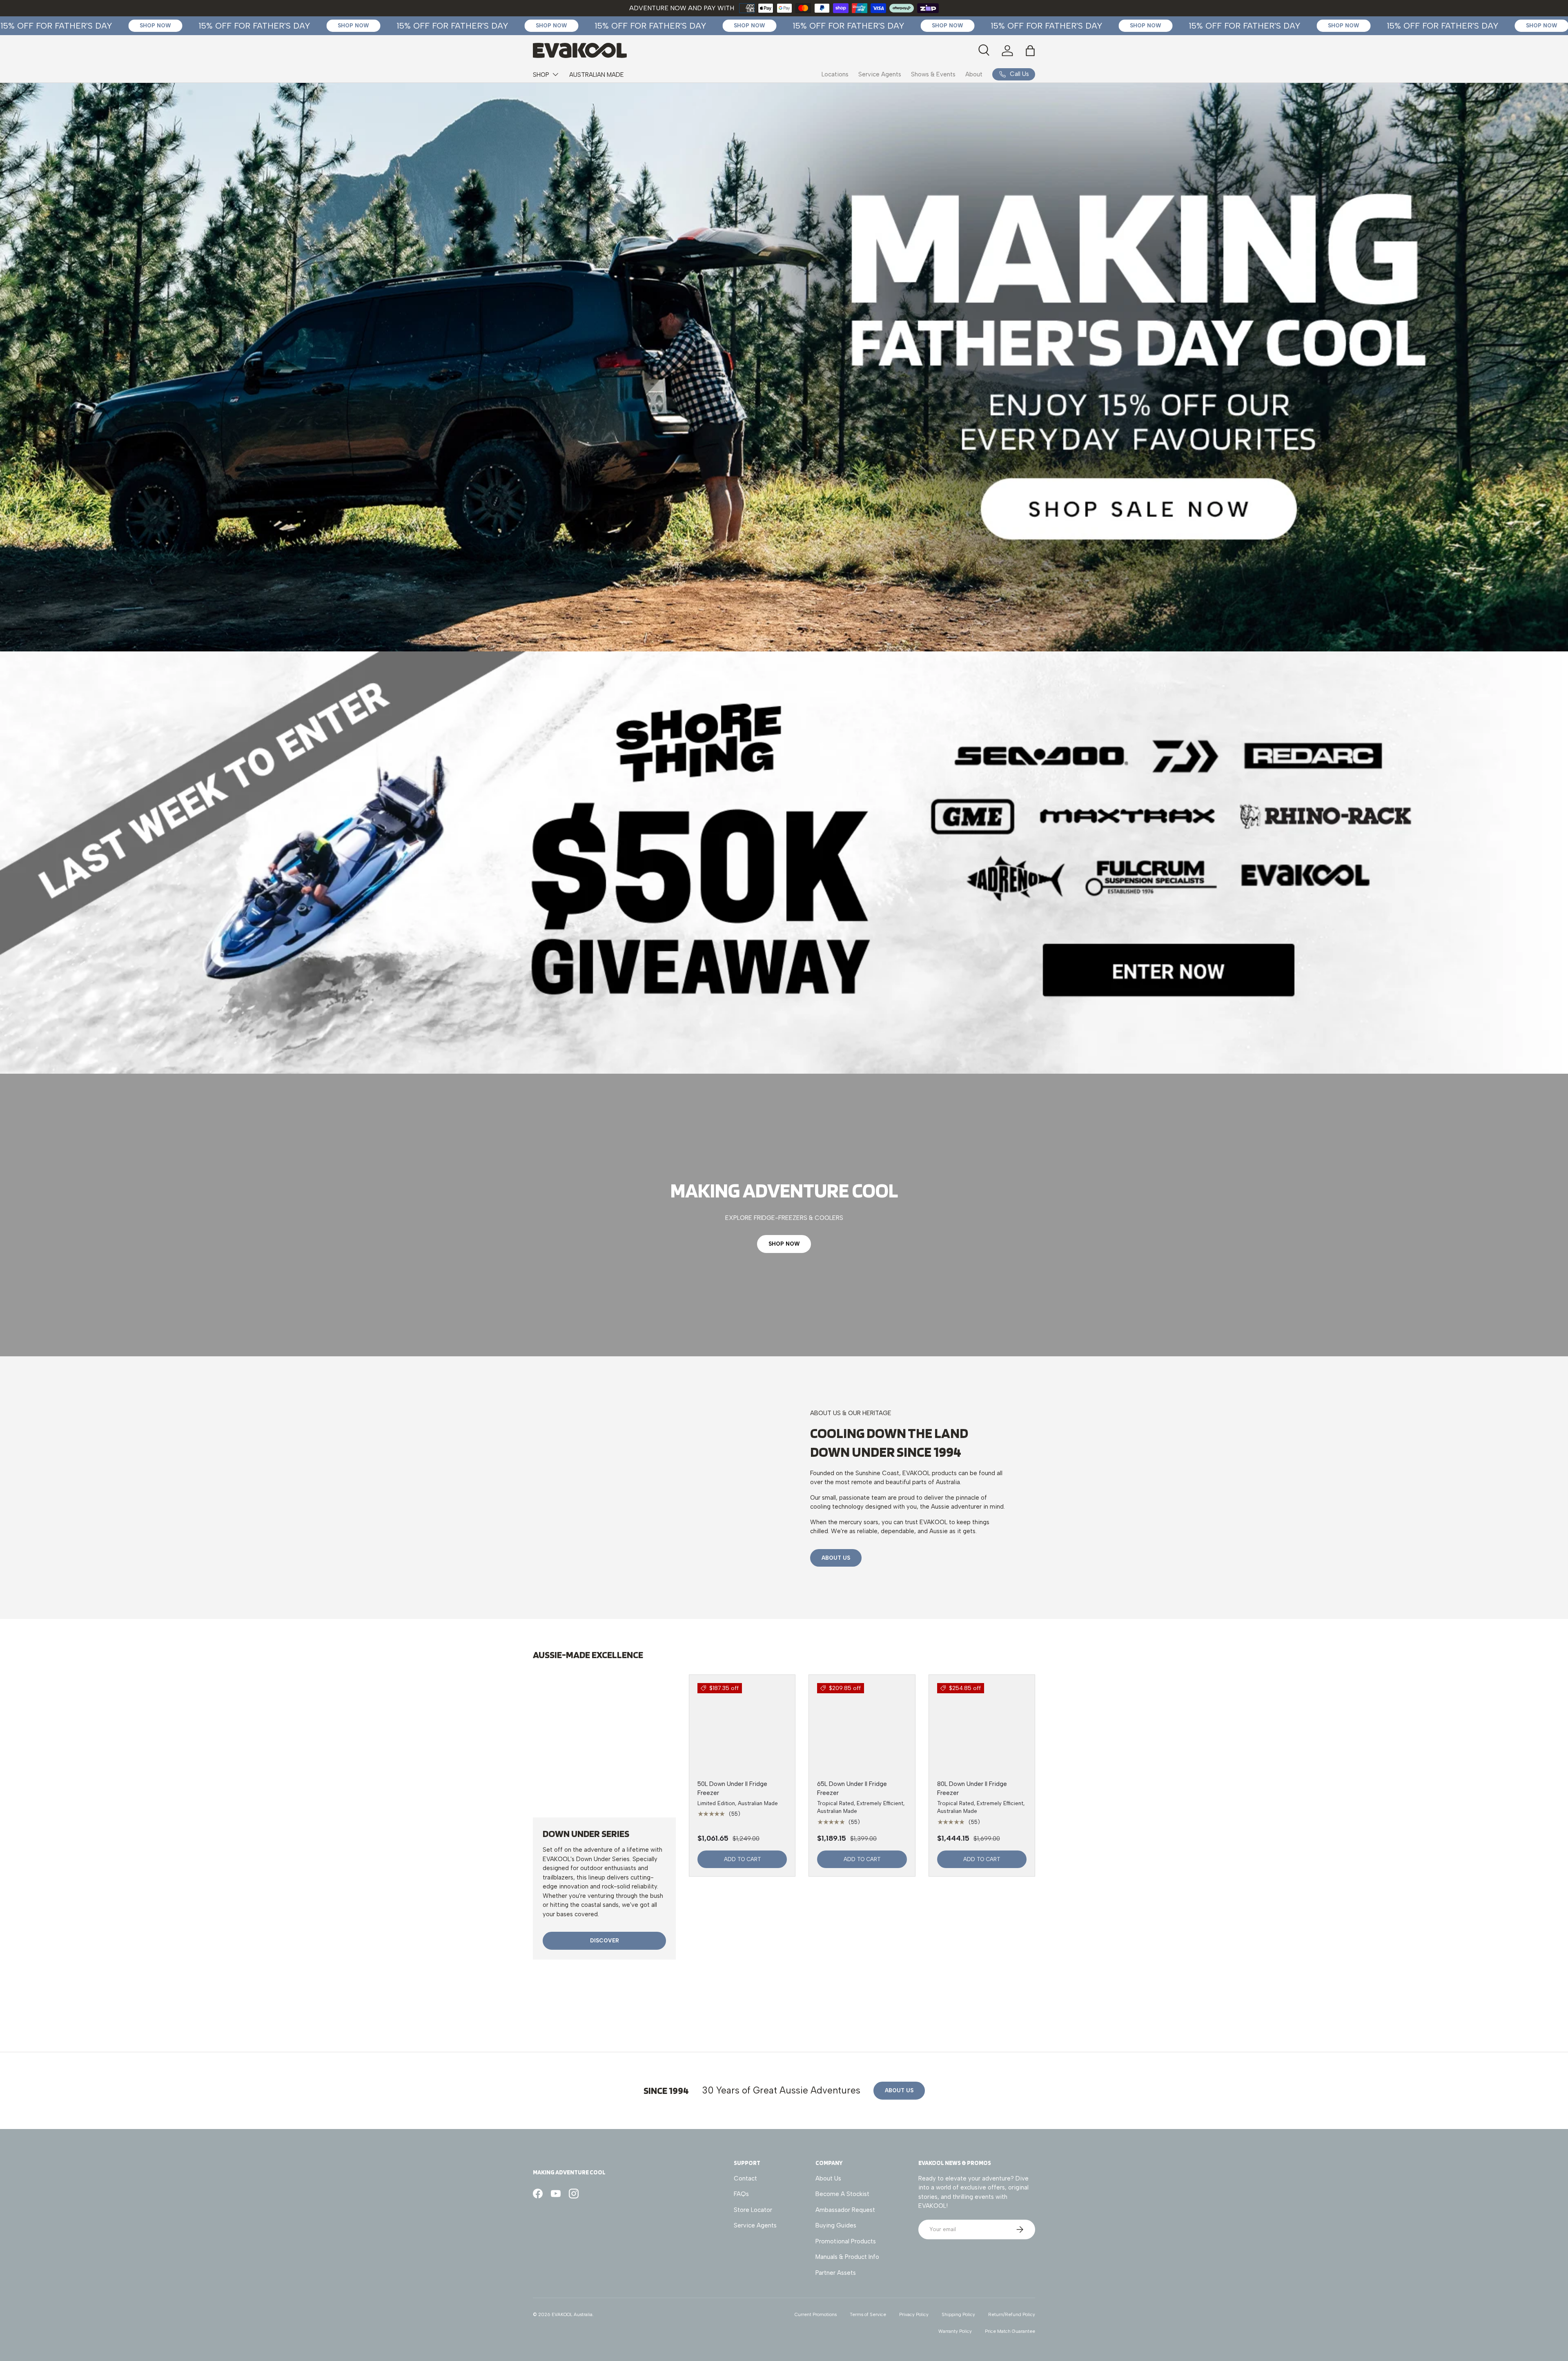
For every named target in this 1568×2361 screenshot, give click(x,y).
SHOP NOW (784, 1244)
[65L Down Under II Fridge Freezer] (862, 1728)
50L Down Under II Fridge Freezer (732, 1789)
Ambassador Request (845, 2210)
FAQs (741, 2194)
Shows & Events (933, 74)
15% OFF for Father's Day (184, 26)
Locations (835, 74)
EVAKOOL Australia (572, 2314)
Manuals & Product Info (847, 2257)
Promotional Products (846, 2241)
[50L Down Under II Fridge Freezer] (742, 1728)
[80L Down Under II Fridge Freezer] (982, 1728)
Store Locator (753, 2210)
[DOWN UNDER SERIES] (604, 1746)
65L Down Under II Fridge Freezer (852, 1789)
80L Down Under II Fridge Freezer (972, 1789)
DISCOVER (605, 1940)
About (974, 74)
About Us (836, 1558)
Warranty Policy (955, 2331)
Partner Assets (836, 2273)
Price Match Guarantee (1010, 2331)
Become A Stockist (842, 2194)
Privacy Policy (914, 2314)
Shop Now (85, 25)
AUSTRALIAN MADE (597, 75)
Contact (745, 2178)
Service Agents (880, 74)
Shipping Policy (958, 2314)
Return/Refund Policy (1012, 2314)
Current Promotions (816, 2314)
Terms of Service (868, 2314)
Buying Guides (836, 2225)
